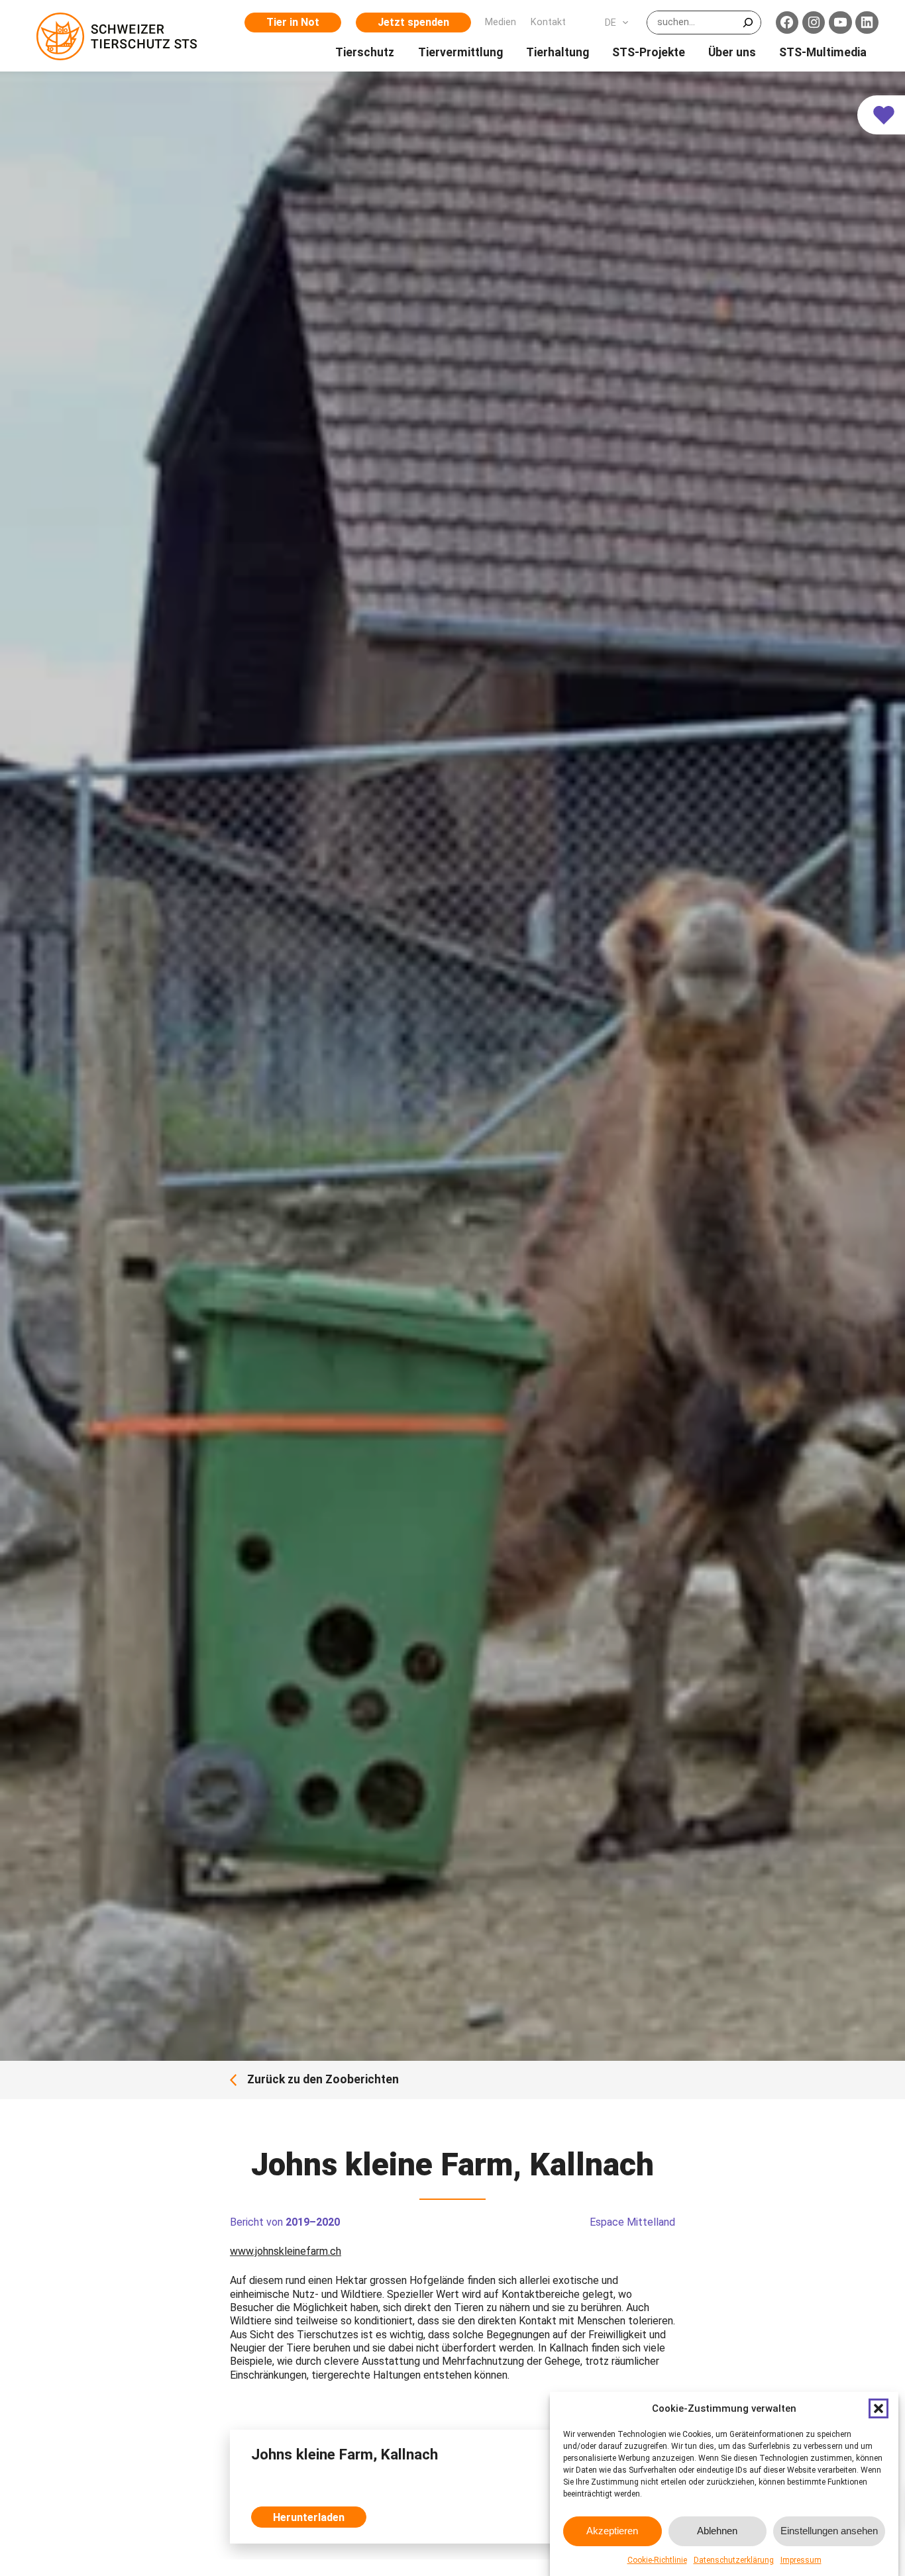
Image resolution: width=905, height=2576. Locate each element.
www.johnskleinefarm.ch (286, 2251)
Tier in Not (293, 22)
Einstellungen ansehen (829, 2531)
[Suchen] (748, 23)
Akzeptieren (612, 2531)
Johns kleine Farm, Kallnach (345, 2454)
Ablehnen (717, 2531)
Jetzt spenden (413, 22)
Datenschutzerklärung (734, 2560)
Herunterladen (309, 2517)
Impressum (801, 2560)
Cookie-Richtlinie (657, 2560)
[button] (878, 2408)
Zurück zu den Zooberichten (323, 2080)
